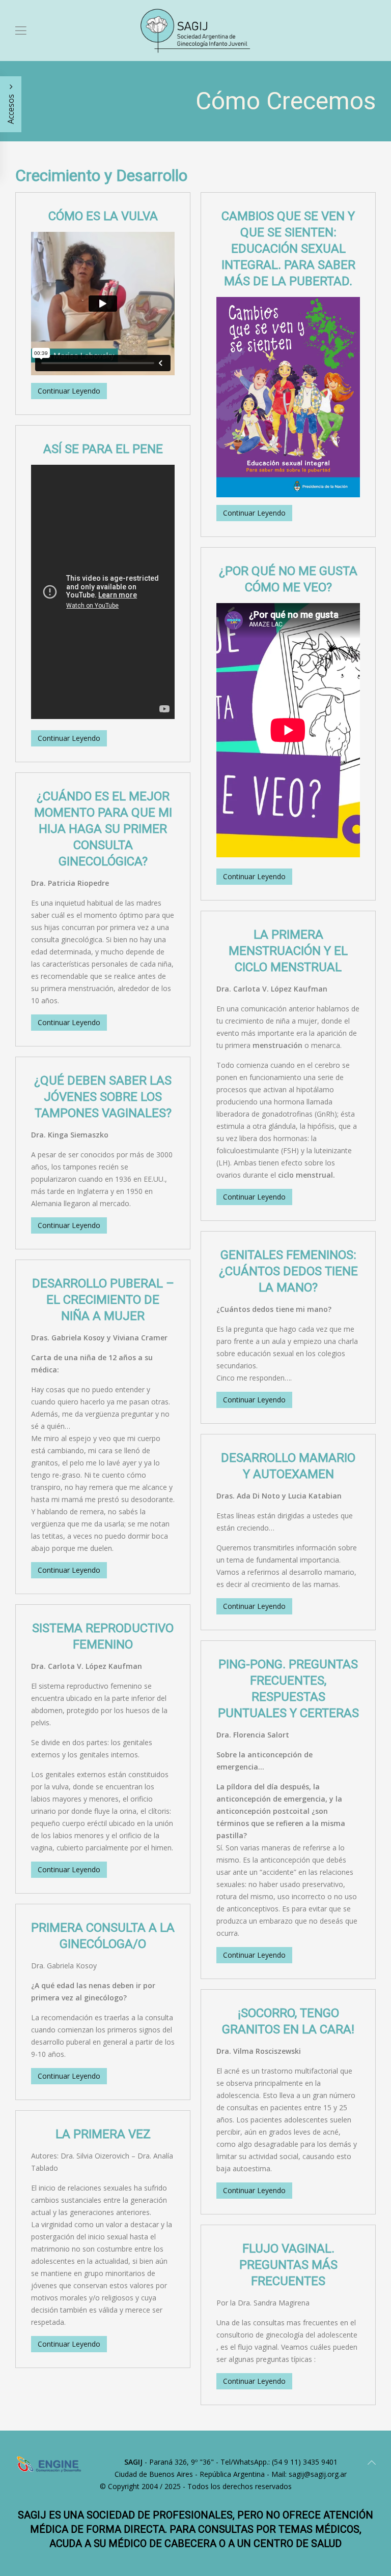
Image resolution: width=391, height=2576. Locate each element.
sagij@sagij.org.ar (318, 2474)
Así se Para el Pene (103, 449)
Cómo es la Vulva (103, 216)
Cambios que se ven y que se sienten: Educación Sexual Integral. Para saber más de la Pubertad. (288, 249)
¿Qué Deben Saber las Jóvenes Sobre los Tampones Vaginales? (103, 1097)
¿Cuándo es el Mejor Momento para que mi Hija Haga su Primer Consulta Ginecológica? (103, 829)
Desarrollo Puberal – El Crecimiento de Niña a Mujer (103, 1300)
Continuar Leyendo (69, 391)
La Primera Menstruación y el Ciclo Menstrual (288, 951)
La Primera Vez (103, 2134)
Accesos (11, 108)
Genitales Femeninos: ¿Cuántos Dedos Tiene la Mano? (288, 1271)
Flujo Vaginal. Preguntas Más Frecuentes (288, 2265)
